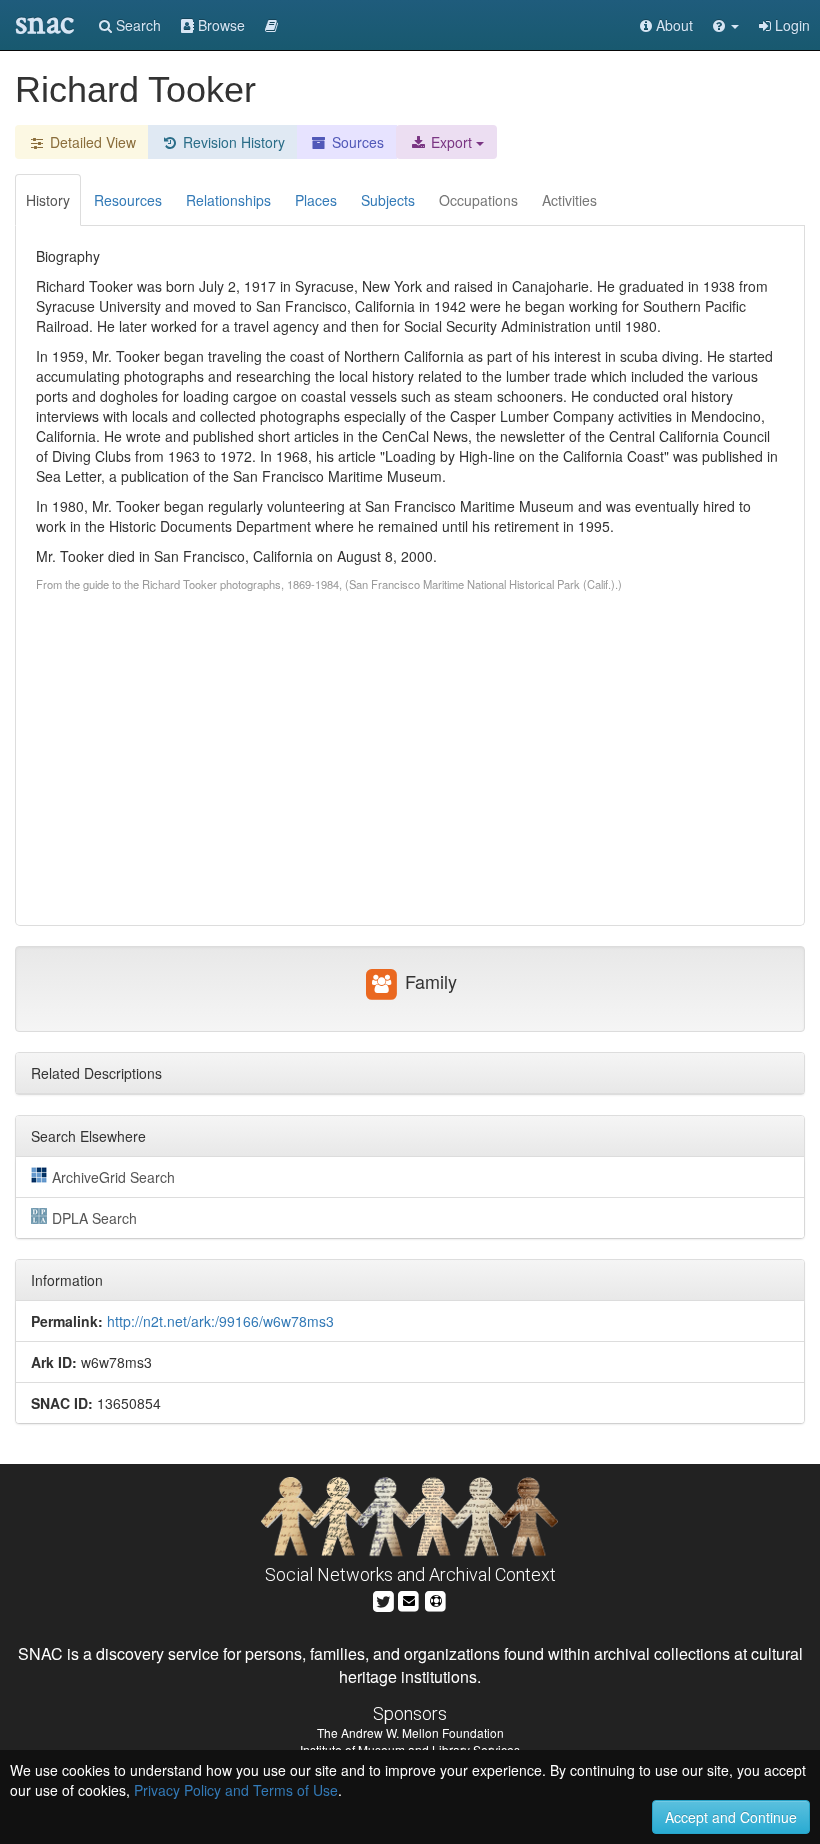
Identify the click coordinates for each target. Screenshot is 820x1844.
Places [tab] (316, 200)
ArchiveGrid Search (113, 1177)
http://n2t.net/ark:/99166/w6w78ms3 (220, 1321)
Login (790, 25)
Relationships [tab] (228, 200)
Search (136, 25)
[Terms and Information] (436, 1599)
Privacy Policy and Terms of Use (236, 1790)
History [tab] (48, 200)
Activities (569, 200)
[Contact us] (409, 1599)
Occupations (478, 200)
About (672, 25)
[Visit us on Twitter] (383, 1599)
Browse (219, 25)
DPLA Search (94, 1218)
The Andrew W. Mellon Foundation (410, 1732)
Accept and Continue (731, 1817)
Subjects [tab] (388, 200)
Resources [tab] (128, 200)
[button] (726, 25)
